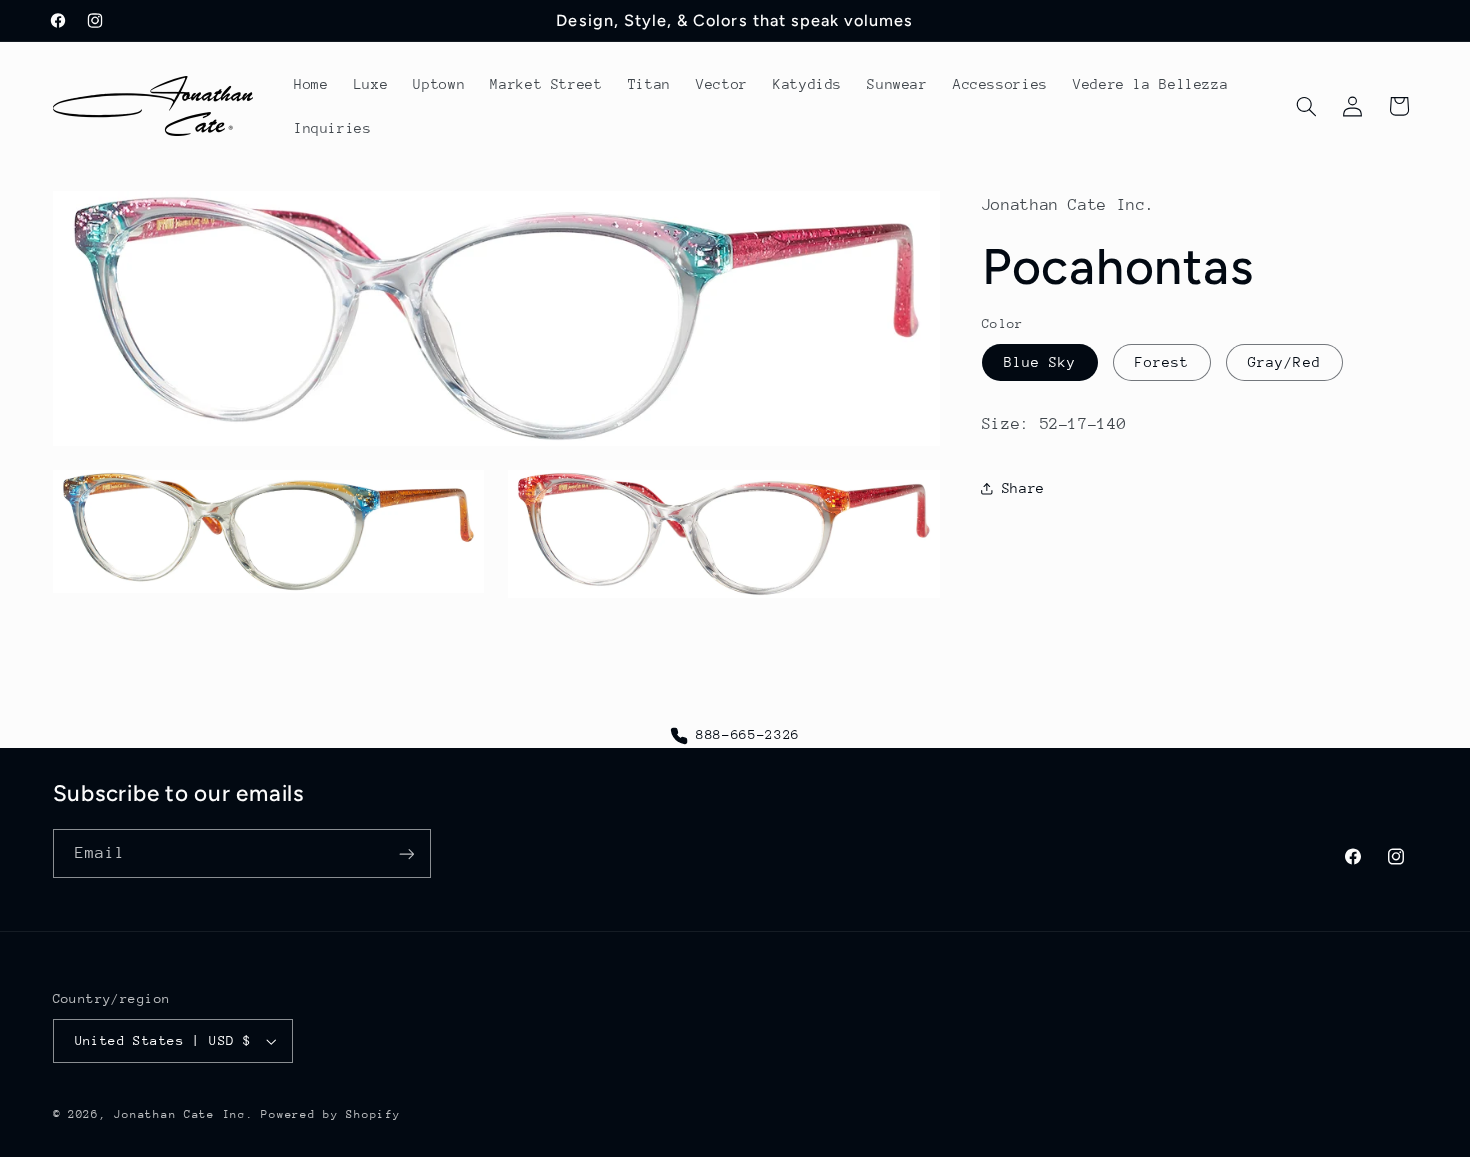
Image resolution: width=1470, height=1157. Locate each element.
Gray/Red (1284, 362)
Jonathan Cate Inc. (183, 1114)
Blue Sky (1040, 362)
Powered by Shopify (330, 1114)
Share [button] (1023, 488)
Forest (1162, 362)
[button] (1306, 106)
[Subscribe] (406, 853)
